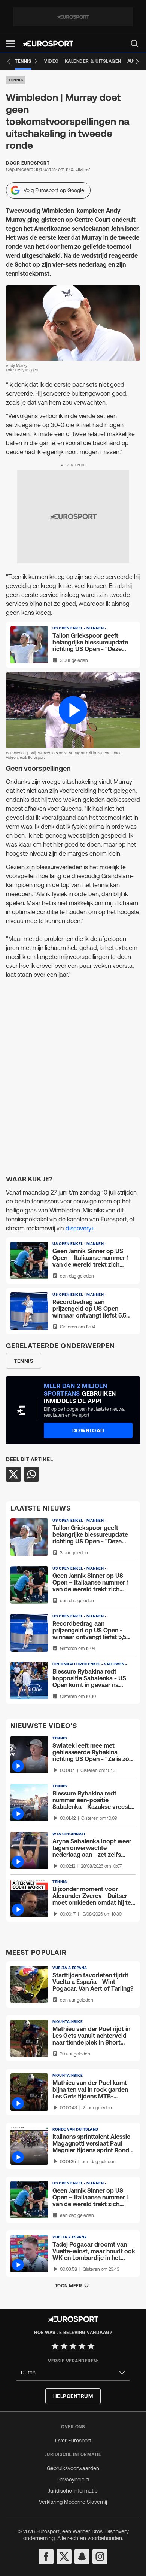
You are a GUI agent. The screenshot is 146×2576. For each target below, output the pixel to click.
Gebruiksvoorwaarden (73, 2468)
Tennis (16, 80)
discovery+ (80, 1228)
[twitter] (64, 2557)
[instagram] (100, 2557)
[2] (64, 2346)
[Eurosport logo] (48, 44)
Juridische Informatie (73, 2491)
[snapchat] (82, 2557)
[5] (91, 2346)
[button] (10, 44)
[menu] (134, 43)
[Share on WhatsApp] (31, 1474)
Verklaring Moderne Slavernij (73, 2502)
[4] (82, 2346)
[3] (73, 2346)
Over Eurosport (73, 2441)
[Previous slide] (9, 61)
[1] (55, 2346)
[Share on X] (13, 1474)
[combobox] (73, 2373)
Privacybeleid (73, 2480)
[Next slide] (137, 61)
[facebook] (46, 2557)
